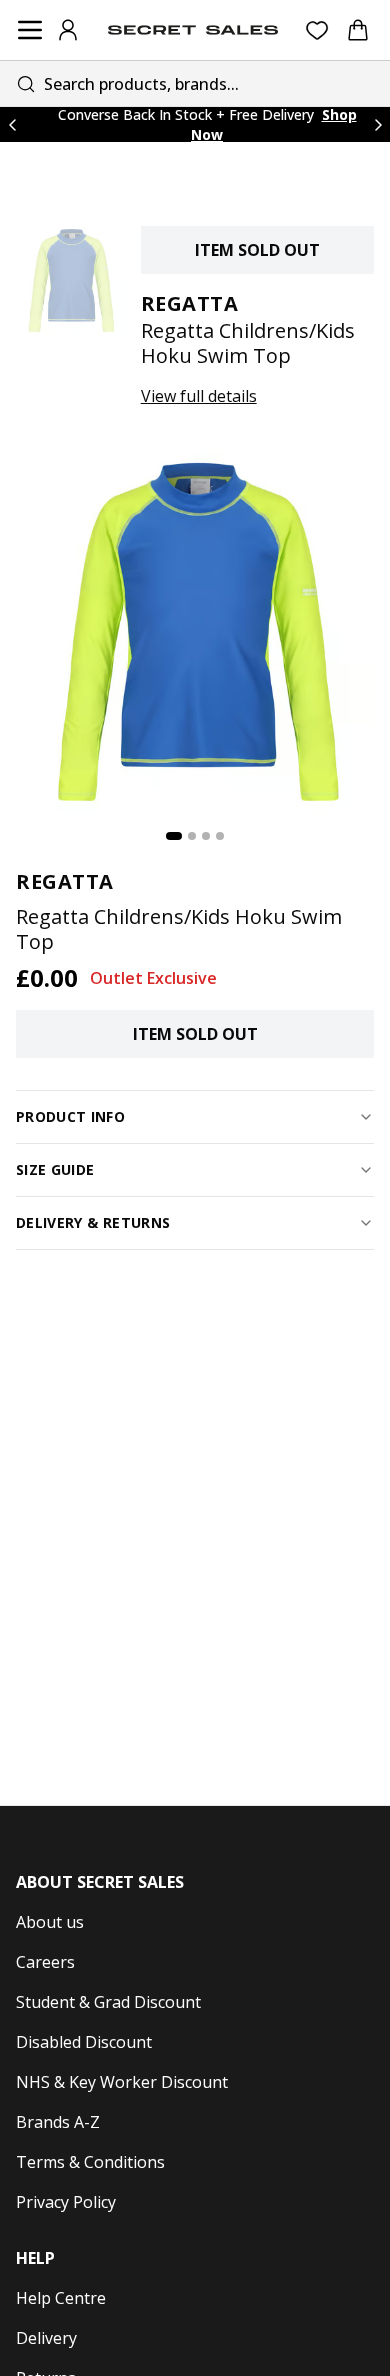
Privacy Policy (66, 2202)
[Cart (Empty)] (358, 30)
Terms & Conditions (90, 2162)
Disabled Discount (84, 2042)
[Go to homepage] (193, 30)
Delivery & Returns (93, 1222)
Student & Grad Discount (108, 2002)
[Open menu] (30, 30)
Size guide (55, 1169)
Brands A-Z (58, 2122)
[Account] (68, 30)
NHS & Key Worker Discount (122, 2082)
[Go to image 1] (174, 836)
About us (50, 1922)
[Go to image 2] (192, 836)
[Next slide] (378, 124)
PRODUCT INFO (70, 1116)
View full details (199, 396)
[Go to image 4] (220, 836)
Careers (45, 1962)
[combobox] (195, 83)
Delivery (46, 2338)
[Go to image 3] (206, 836)
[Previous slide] (12, 124)
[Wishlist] (317, 30)
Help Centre (61, 2298)
